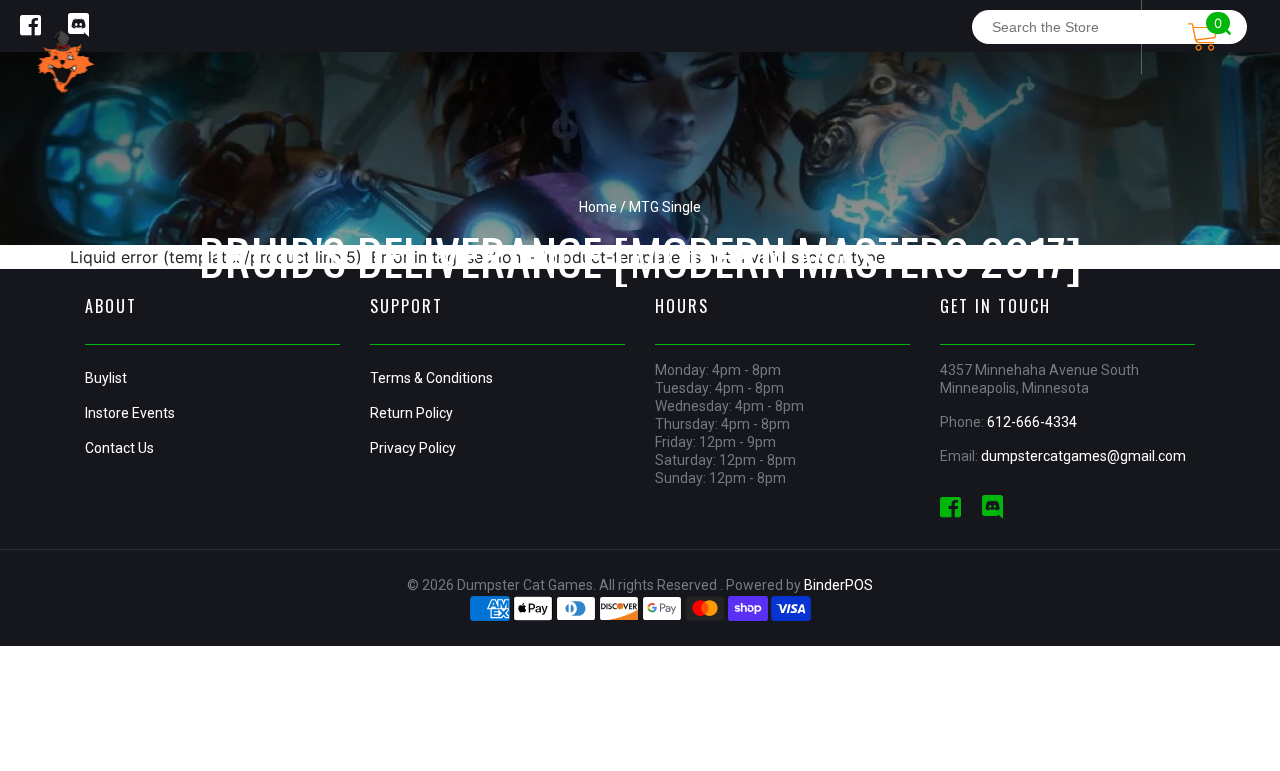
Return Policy (411, 413)
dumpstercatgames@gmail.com (1083, 456)
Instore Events (130, 413)
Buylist (106, 378)
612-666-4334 (1032, 422)
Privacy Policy (413, 448)
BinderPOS (838, 585)
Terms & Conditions (431, 378)
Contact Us (119, 448)
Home (598, 207)
